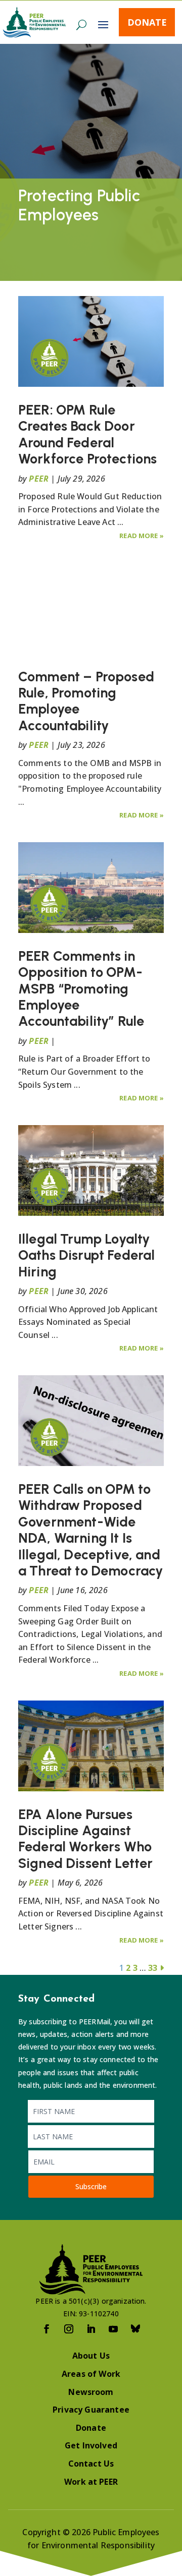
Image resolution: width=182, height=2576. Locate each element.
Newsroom (91, 2392)
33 (153, 1968)
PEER (39, 479)
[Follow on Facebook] (47, 2329)
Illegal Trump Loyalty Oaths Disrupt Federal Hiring (86, 1255)
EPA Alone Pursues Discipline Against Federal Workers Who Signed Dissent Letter (85, 1839)
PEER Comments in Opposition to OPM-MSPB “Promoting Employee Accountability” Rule (81, 989)
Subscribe (91, 2186)
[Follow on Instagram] (69, 2329)
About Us (91, 2356)
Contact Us (91, 2464)
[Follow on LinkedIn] (91, 2329)
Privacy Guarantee (91, 2410)
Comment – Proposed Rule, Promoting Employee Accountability (86, 701)
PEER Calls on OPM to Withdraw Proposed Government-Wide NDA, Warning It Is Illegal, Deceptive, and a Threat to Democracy (90, 1530)
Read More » (142, 536)
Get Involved (91, 2445)
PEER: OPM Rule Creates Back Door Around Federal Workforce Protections (87, 434)
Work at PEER (91, 2482)
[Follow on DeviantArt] (135, 2329)
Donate (147, 22)
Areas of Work (91, 2374)
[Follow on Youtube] (113, 2329)
